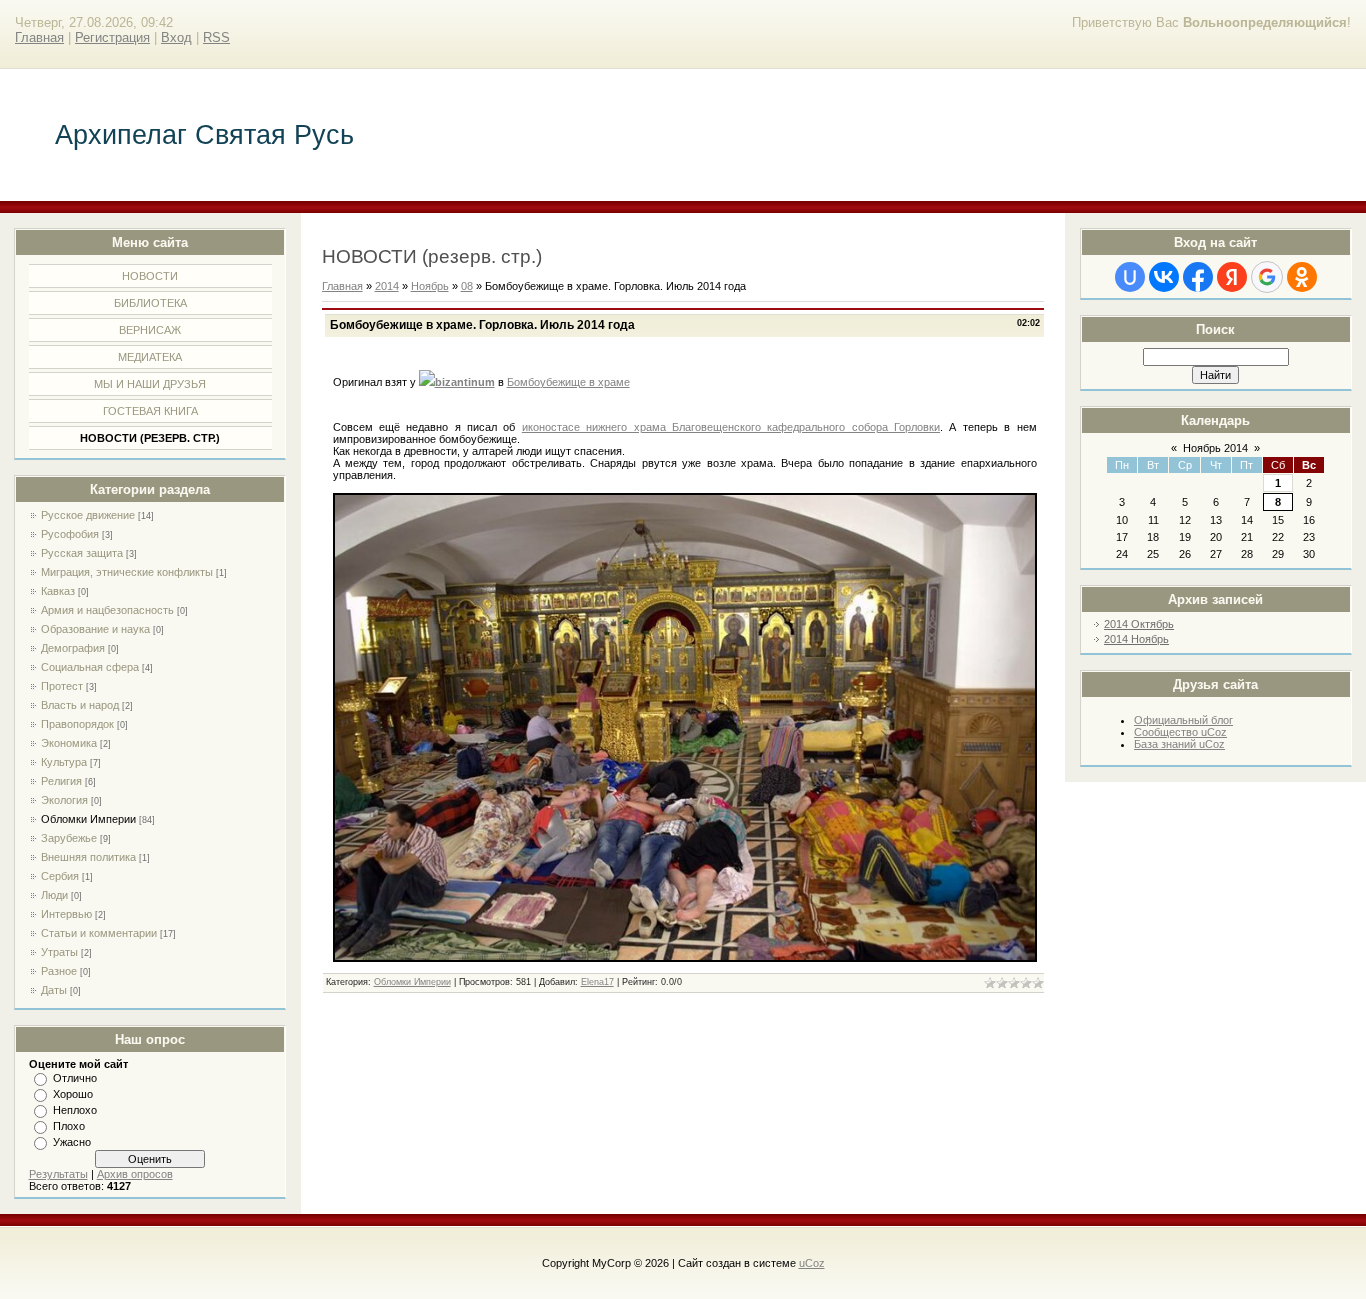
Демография (73, 648)
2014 (387, 286)
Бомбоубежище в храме (568, 382)
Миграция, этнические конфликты (127, 572)
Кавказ (58, 591)
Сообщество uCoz (1180, 732)
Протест (62, 686)
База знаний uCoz (1179, 744)
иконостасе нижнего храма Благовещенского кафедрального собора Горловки (731, 427)
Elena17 (597, 982)
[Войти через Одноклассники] (1302, 277)
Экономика (69, 743)
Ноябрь (430, 286)
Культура (64, 762)
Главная (39, 37)
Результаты (58, 1174)
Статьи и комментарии (99, 933)
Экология (64, 800)
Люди (54, 895)
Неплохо (75, 1110)
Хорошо (73, 1094)
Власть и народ (80, 705)
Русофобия (70, 534)
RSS (216, 37)
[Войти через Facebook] (1198, 277)
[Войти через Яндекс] (1232, 277)
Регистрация (112, 37)
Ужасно (72, 1142)
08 (467, 286)
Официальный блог (1183, 720)
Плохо (69, 1126)
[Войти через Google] (1267, 277)
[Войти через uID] (1130, 277)
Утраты (59, 952)
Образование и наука (95, 629)
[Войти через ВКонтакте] (1164, 277)
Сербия (60, 876)
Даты (54, 990)
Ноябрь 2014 (1215, 448)
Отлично (75, 1078)
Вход (176, 37)
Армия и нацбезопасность (107, 610)
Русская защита (82, 553)
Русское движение (88, 515)
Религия (61, 781)
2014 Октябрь (1139, 624)
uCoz (812, 1263)
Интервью (66, 914)
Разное (59, 971)
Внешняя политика (88, 857)
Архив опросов (135, 1174)
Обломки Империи (88, 819)
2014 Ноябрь (1136, 639)
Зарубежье (69, 838)
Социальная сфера (90, 667)
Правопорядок (77, 724)
